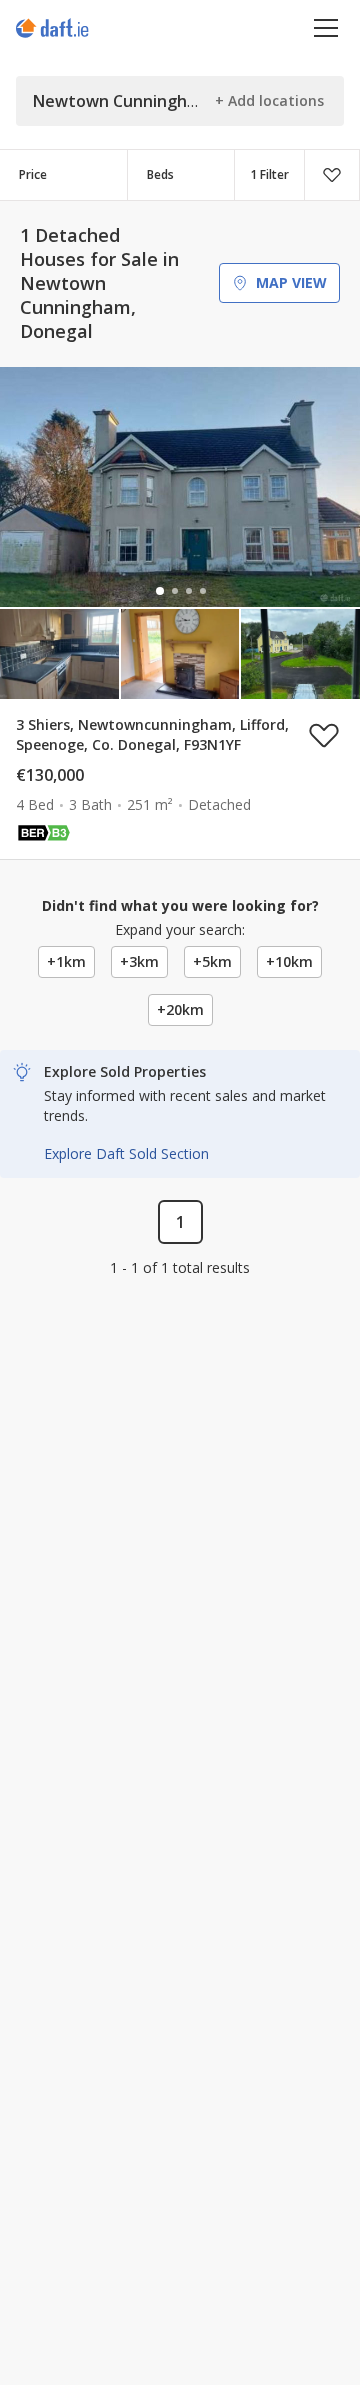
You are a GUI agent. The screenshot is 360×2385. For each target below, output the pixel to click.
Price (33, 174)
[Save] (332, 175)
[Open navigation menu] (326, 27)
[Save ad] (324, 735)
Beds (160, 174)
